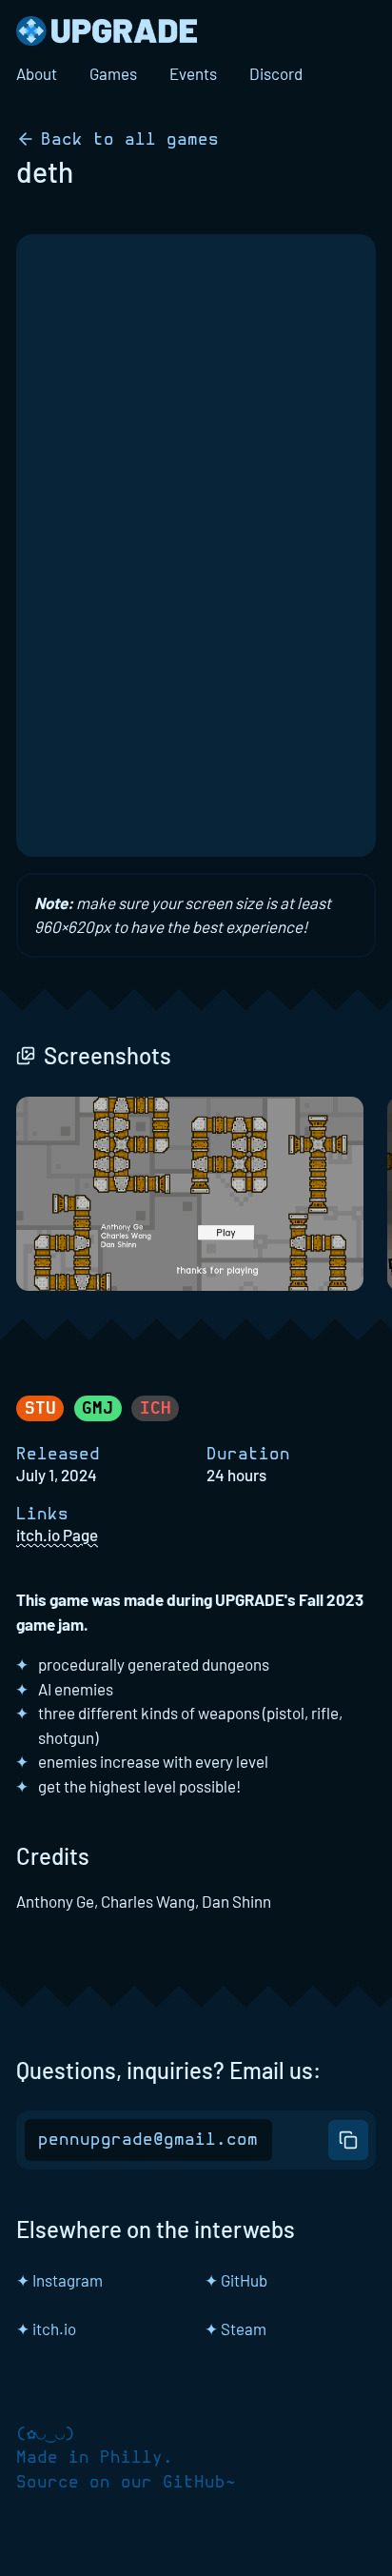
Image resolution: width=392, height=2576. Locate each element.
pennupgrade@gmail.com (148, 2140)
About (37, 73)
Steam (235, 2328)
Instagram (59, 2280)
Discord (276, 73)
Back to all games (130, 139)
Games (113, 73)
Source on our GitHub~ (126, 2483)
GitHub (236, 2280)
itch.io (46, 2328)
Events (193, 73)
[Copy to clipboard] (348, 2140)
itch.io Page (57, 1535)
